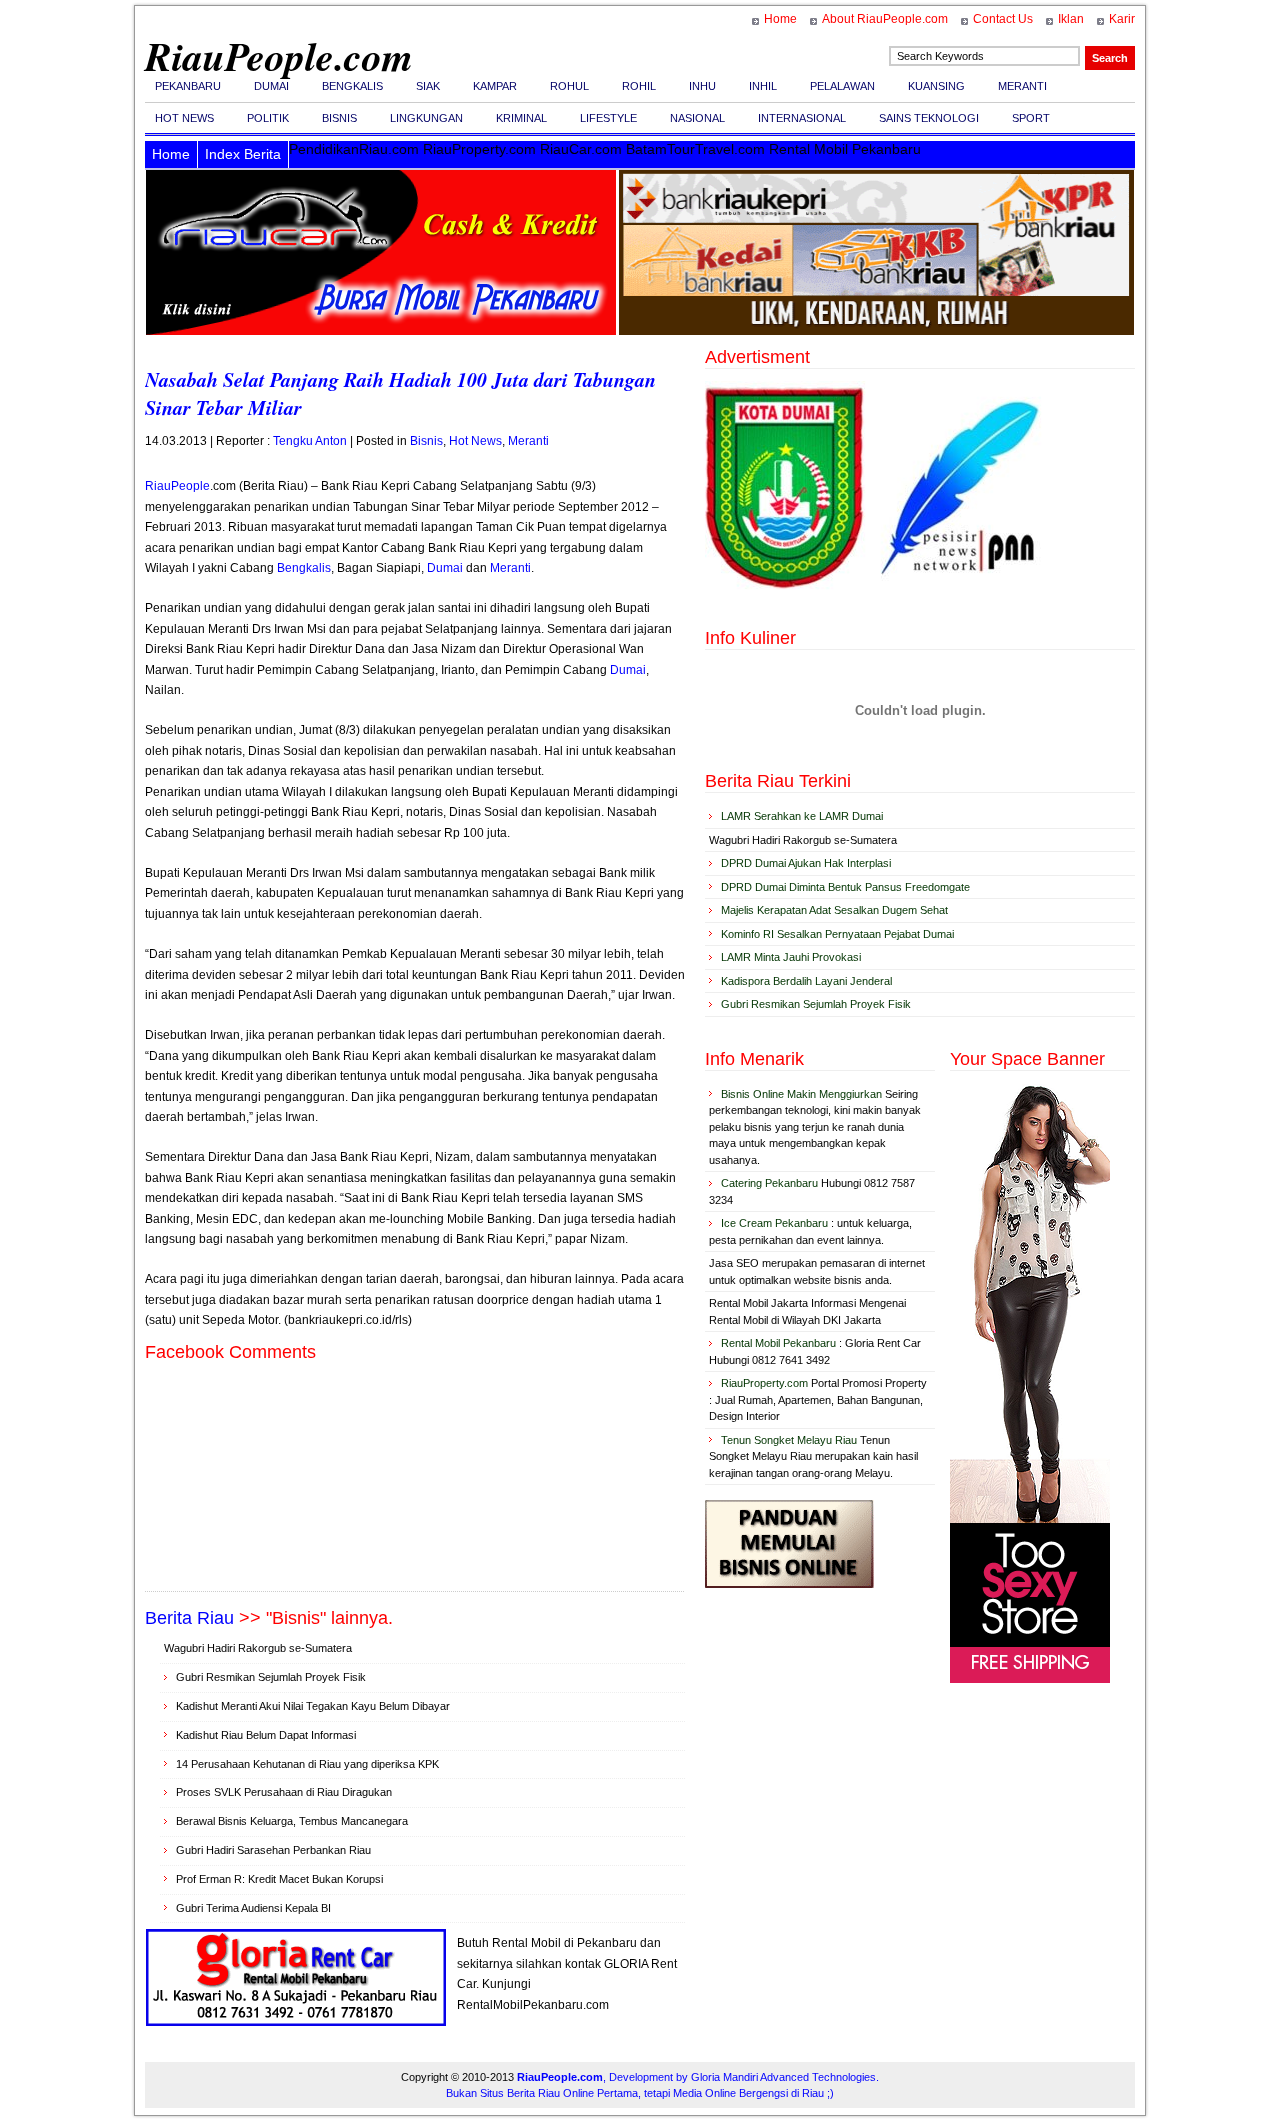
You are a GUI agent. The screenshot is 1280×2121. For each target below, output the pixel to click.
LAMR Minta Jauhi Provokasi (791, 957)
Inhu (702, 86)
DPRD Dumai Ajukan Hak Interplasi (806, 863)
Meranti (1022, 86)
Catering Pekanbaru (769, 1183)
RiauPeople (177, 486)
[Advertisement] (415, 1555)
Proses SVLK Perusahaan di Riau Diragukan (284, 1792)
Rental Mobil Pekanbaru (778, 1343)
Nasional (697, 118)
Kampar (495, 86)
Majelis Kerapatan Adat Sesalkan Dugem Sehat (834, 910)
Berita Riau (189, 1618)
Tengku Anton (310, 441)
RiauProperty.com (764, 1383)
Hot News (184, 118)
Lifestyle (608, 118)
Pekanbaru (188, 86)
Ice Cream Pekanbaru (774, 1223)
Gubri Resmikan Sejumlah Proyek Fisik (271, 1677)
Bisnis (339, 118)
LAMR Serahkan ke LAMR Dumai (802, 816)
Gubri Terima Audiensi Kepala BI (253, 1908)
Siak (428, 86)
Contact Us (1003, 19)
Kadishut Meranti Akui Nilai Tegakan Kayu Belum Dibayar (313, 1706)
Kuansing (936, 86)
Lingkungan (426, 118)
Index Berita (243, 154)
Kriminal (521, 118)
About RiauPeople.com (885, 19)
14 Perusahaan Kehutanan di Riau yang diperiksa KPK (307, 1764)
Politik (268, 118)
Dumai (271, 86)
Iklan (1071, 19)
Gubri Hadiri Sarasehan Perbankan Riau (273, 1850)
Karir (1122, 19)
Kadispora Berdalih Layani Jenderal (806, 981)
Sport (1031, 118)
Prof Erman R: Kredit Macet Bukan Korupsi (279, 1879)
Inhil (763, 86)
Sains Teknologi (929, 118)
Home (780, 19)
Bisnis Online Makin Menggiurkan (801, 1094)
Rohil (639, 86)
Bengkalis (352, 86)
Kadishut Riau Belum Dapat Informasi (266, 1735)
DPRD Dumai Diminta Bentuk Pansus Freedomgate (845, 887)
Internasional (802, 118)
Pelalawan (842, 86)
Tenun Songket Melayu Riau (789, 1440)
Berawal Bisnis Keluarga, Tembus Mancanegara (292, 1821)
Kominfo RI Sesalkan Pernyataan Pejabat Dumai (837, 934)
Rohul (569, 86)
